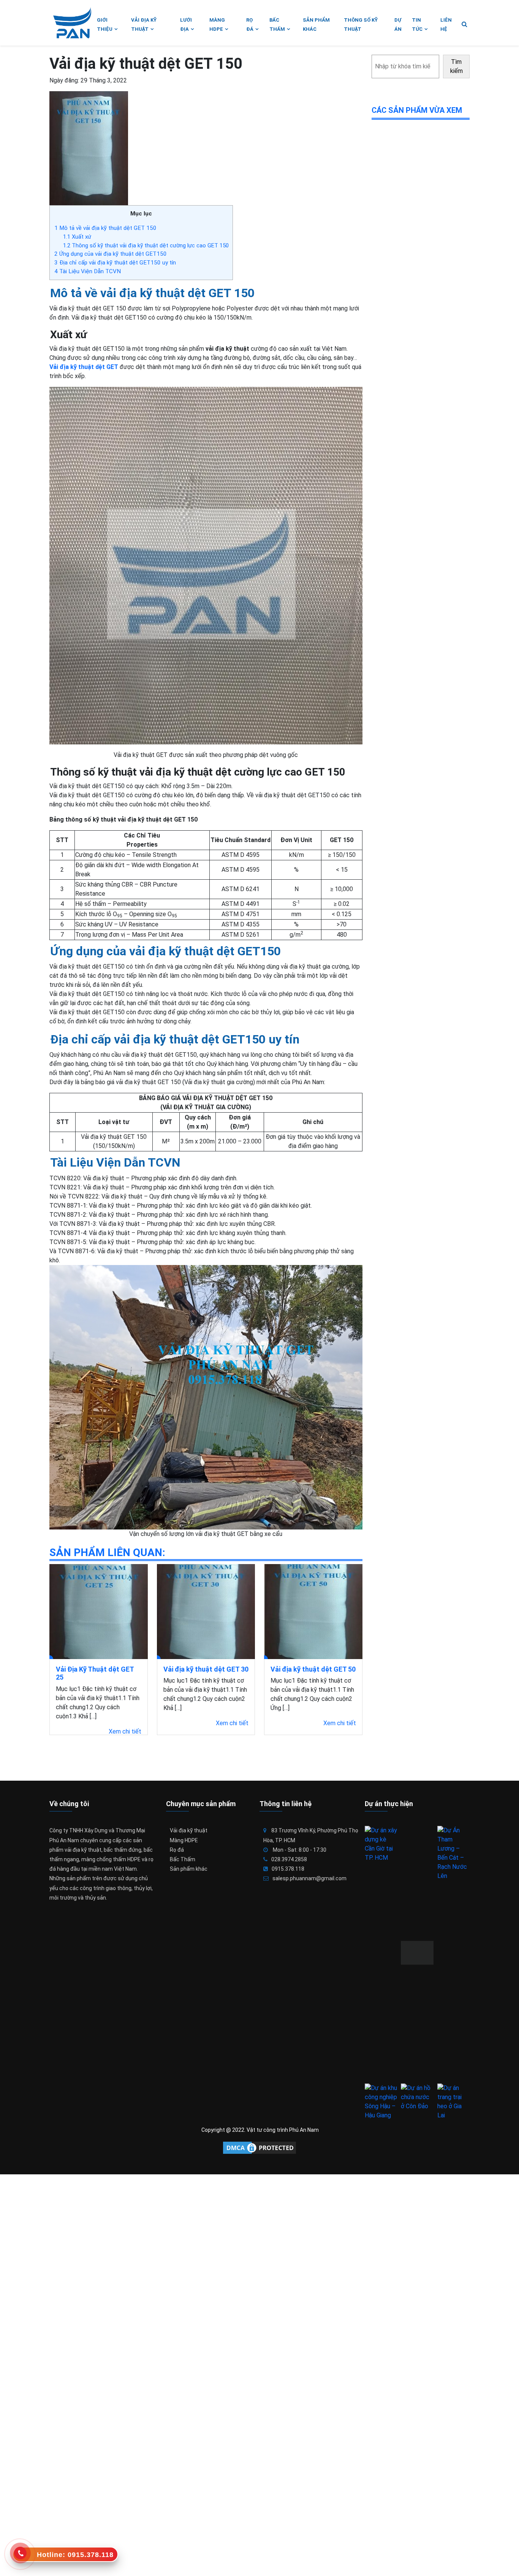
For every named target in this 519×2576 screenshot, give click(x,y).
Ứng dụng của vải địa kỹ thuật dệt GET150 (111, 254)
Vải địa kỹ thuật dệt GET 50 (313, 1669)
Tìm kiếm (456, 66)
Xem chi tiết (125, 1731)
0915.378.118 (288, 1869)
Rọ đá (177, 1850)
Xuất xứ (77, 237)
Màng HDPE (184, 1840)
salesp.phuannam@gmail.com (309, 1878)
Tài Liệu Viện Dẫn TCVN (88, 271)
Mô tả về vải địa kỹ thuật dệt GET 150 (105, 228)
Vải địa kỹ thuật (189, 1830)
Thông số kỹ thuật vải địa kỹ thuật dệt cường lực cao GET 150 (146, 245)
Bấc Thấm (183, 1859)
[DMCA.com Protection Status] (259, 2148)
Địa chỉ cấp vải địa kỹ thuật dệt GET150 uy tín (115, 263)
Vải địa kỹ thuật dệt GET (84, 367)
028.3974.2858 (289, 1859)
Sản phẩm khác (189, 1869)
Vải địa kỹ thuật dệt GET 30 (206, 1669)
